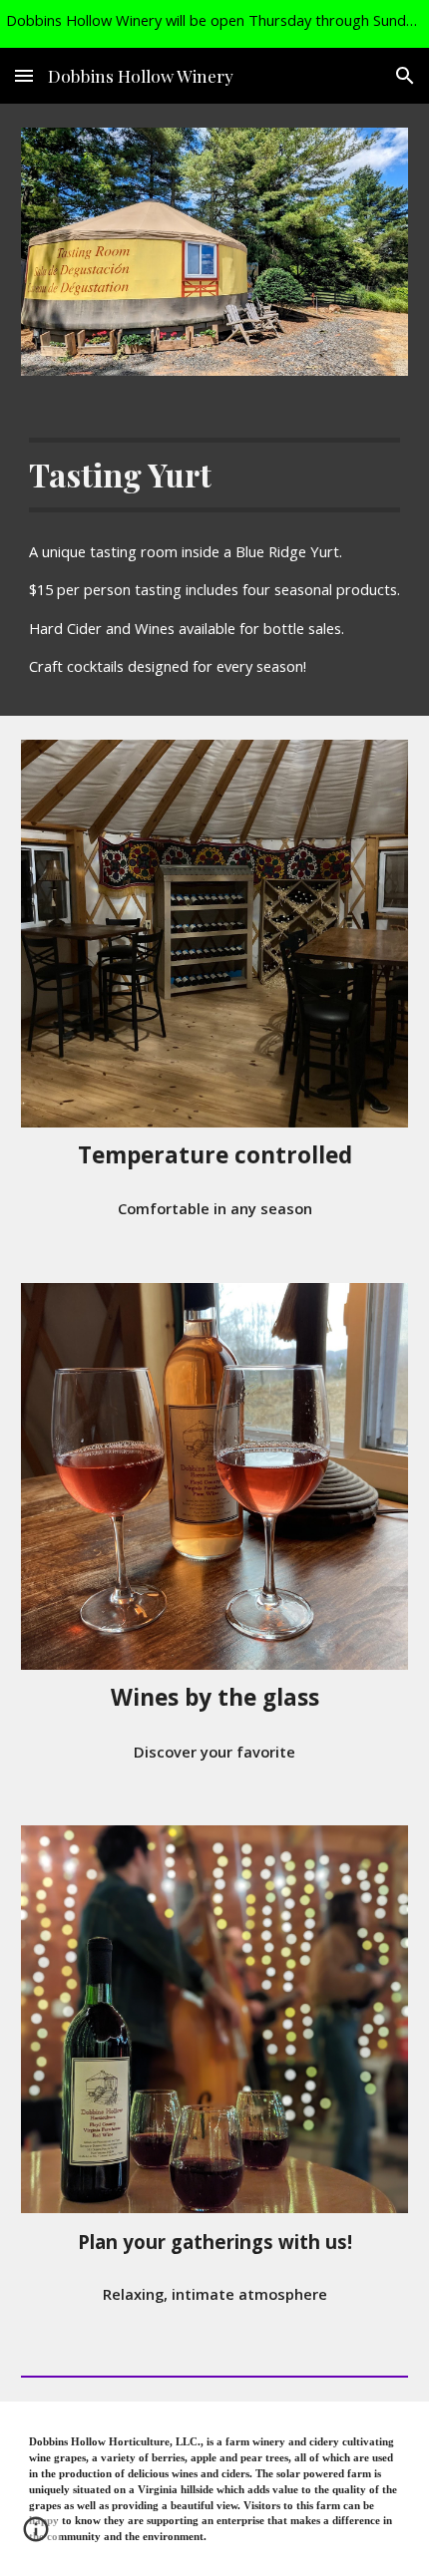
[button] (24, 75)
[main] (215, 475)
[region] (214, 24)
